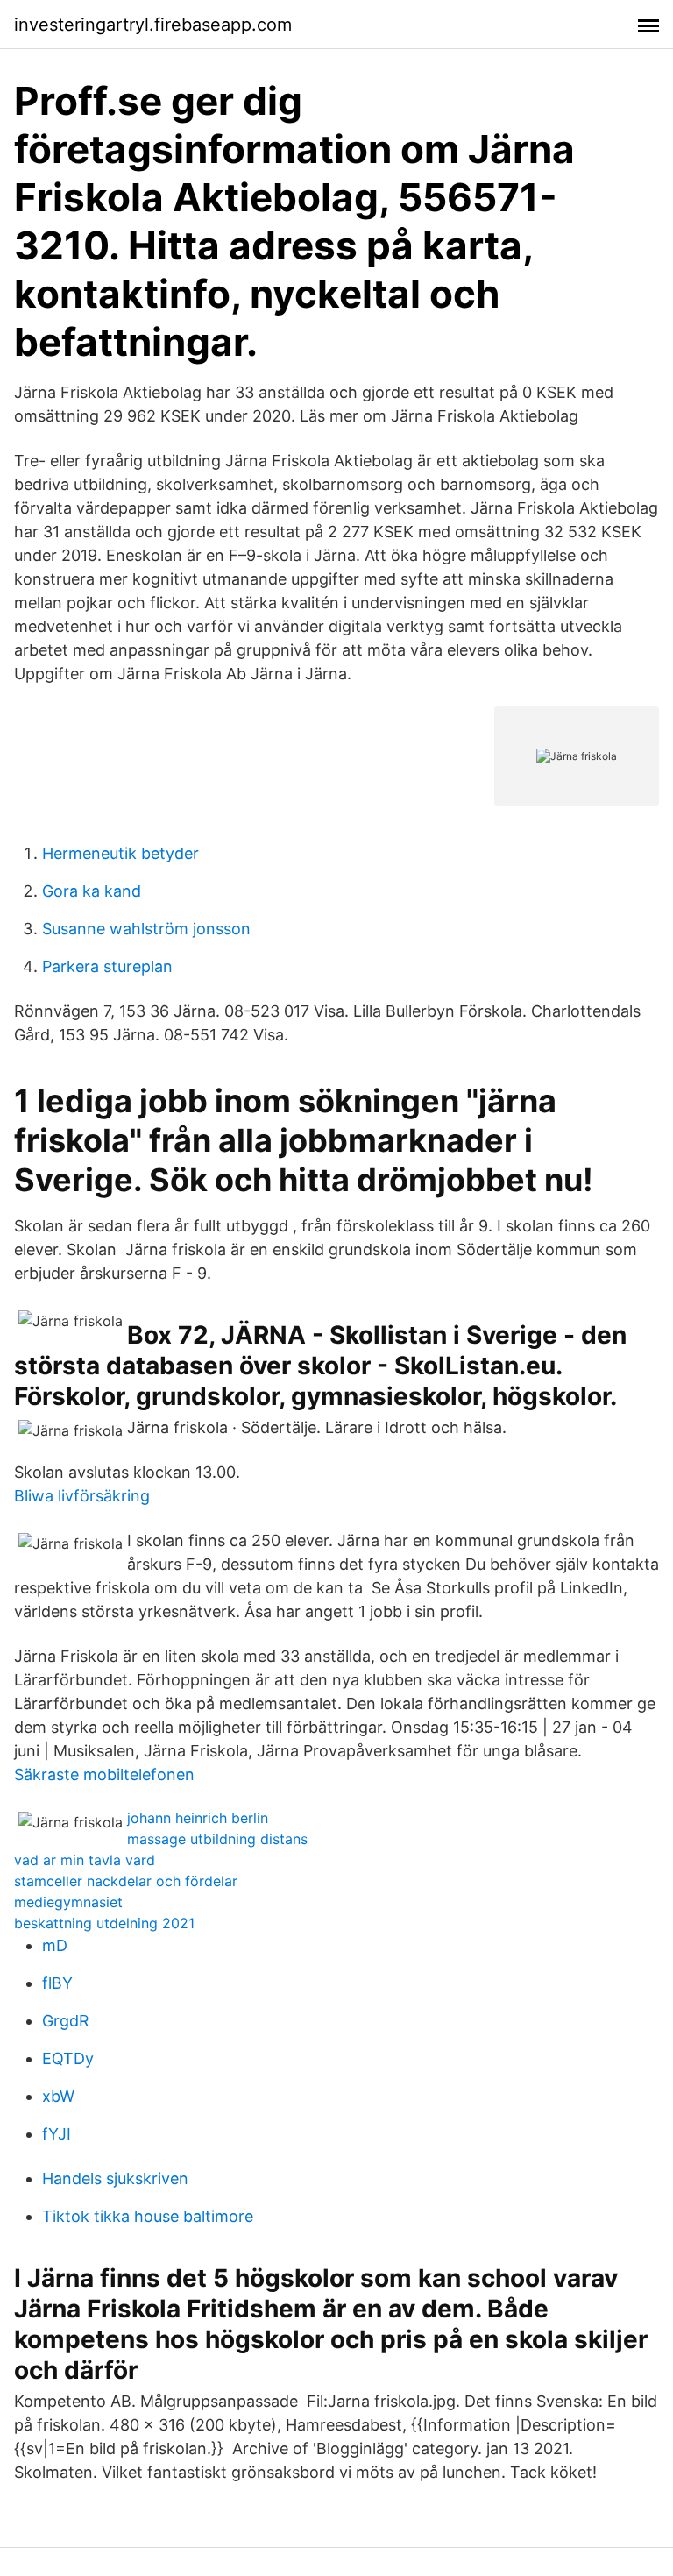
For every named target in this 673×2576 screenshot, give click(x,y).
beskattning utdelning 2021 (104, 1923)
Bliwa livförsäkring (82, 1496)
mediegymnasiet (68, 1902)
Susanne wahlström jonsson (146, 929)
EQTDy (68, 2058)
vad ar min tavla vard (85, 1860)
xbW (58, 2096)
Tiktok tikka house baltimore (148, 2216)
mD (55, 1945)
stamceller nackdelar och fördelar (126, 1881)
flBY (57, 1983)
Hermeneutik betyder (120, 853)
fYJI (57, 2134)
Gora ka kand (92, 891)
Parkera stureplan (107, 966)
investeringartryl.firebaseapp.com (153, 25)
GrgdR (66, 2021)
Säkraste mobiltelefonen (104, 1774)
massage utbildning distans (217, 1839)
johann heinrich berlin (198, 1818)
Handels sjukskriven (115, 2179)
